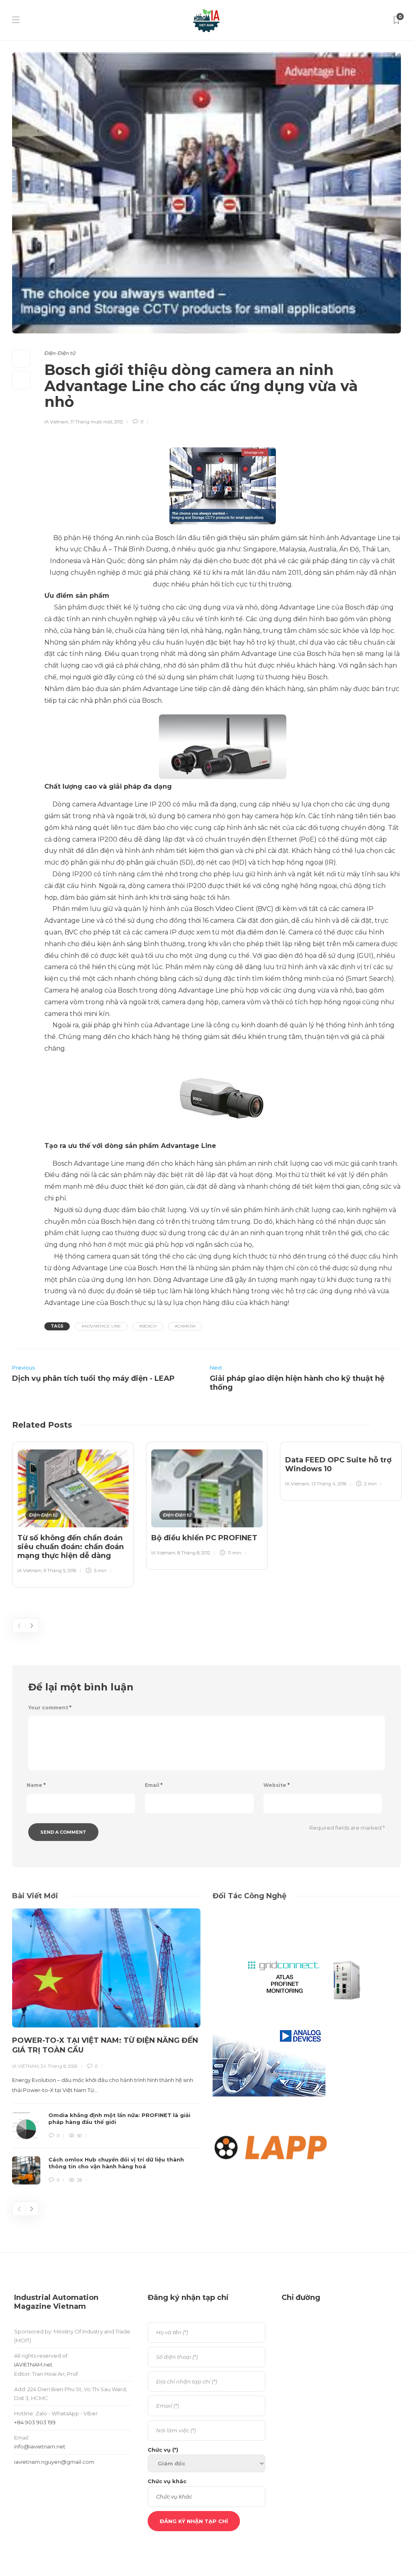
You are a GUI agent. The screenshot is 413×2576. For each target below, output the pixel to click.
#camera (185, 1326)
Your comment (50, 1708)
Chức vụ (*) (163, 2450)
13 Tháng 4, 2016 (329, 1484)
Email (154, 1785)
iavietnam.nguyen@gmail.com (54, 2462)
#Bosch (148, 1326)
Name (36, 1785)
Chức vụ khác (167, 2481)
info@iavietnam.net (40, 2446)
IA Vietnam (56, 422)
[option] (73, 1513)
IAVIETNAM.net (33, 2364)
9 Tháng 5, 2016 (60, 1571)
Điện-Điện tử (60, 353)
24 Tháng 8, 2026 (59, 2066)
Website (276, 1785)
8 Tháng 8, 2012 (194, 1553)
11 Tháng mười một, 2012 (97, 422)
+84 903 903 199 (35, 2422)
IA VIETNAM (25, 2066)
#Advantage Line (101, 1326)
